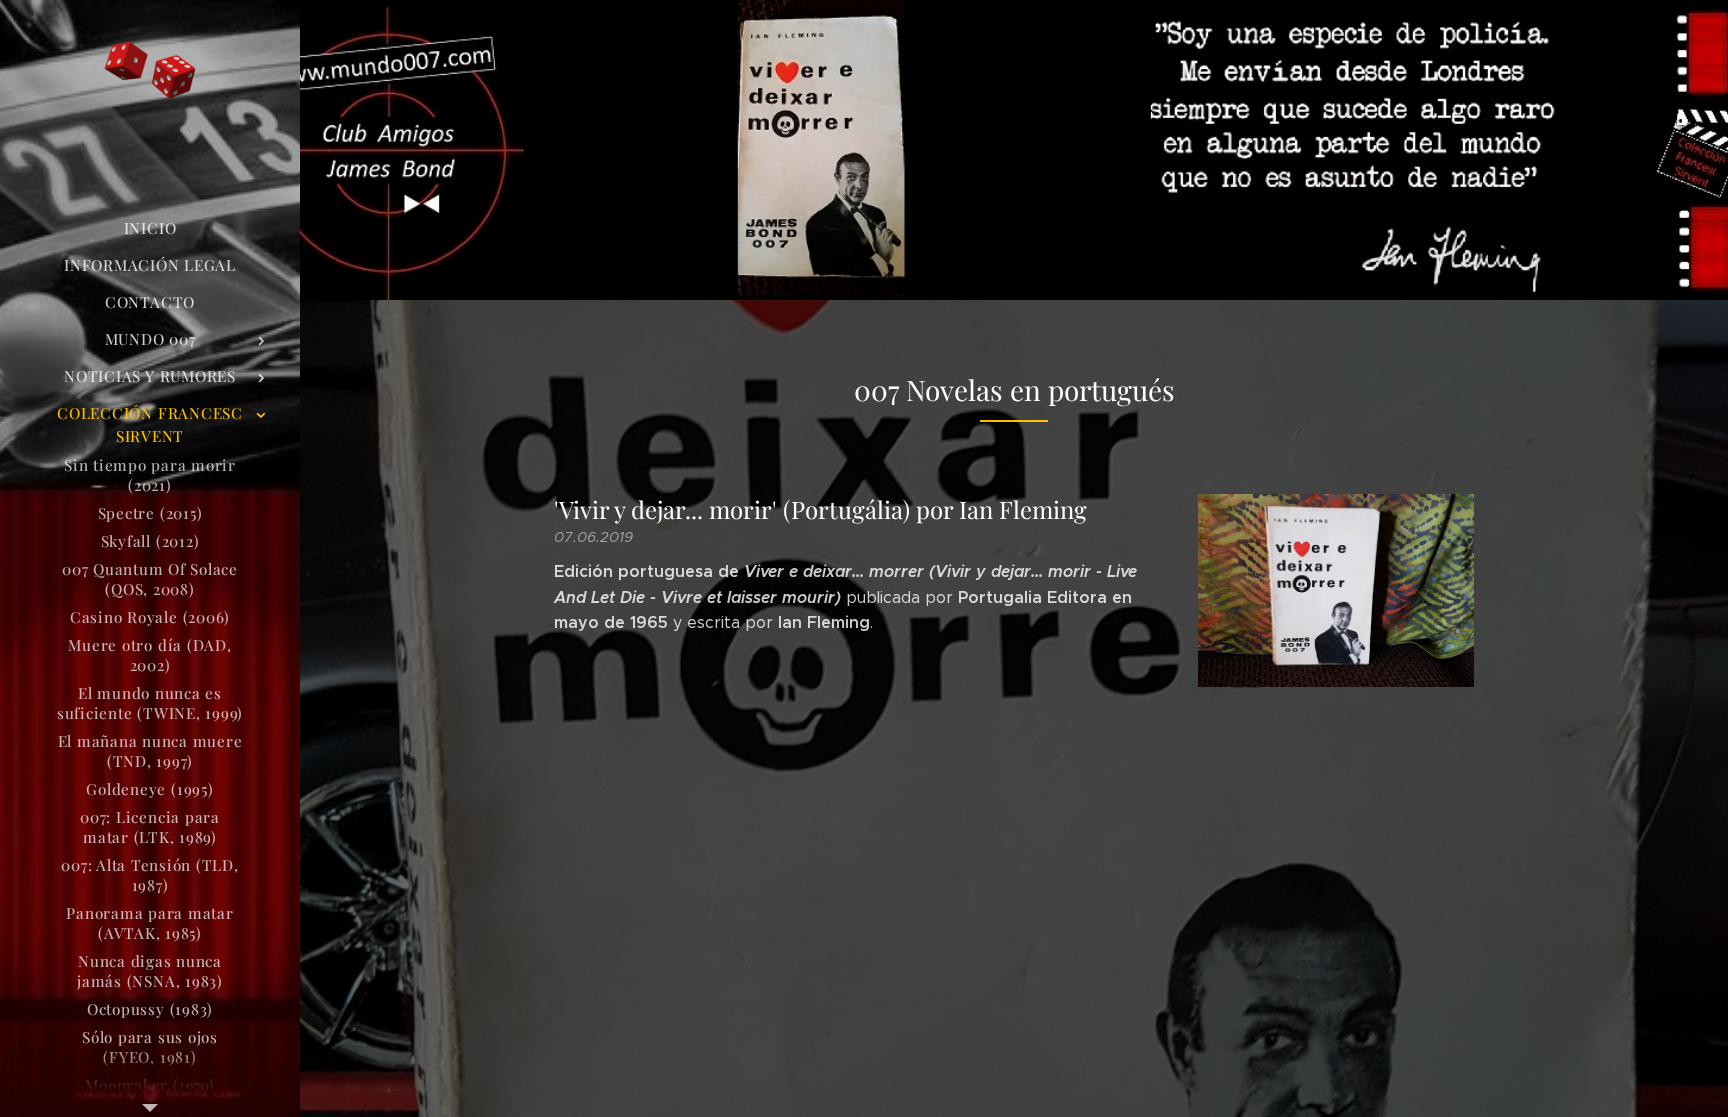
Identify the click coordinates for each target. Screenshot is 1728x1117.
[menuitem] (150, 228)
